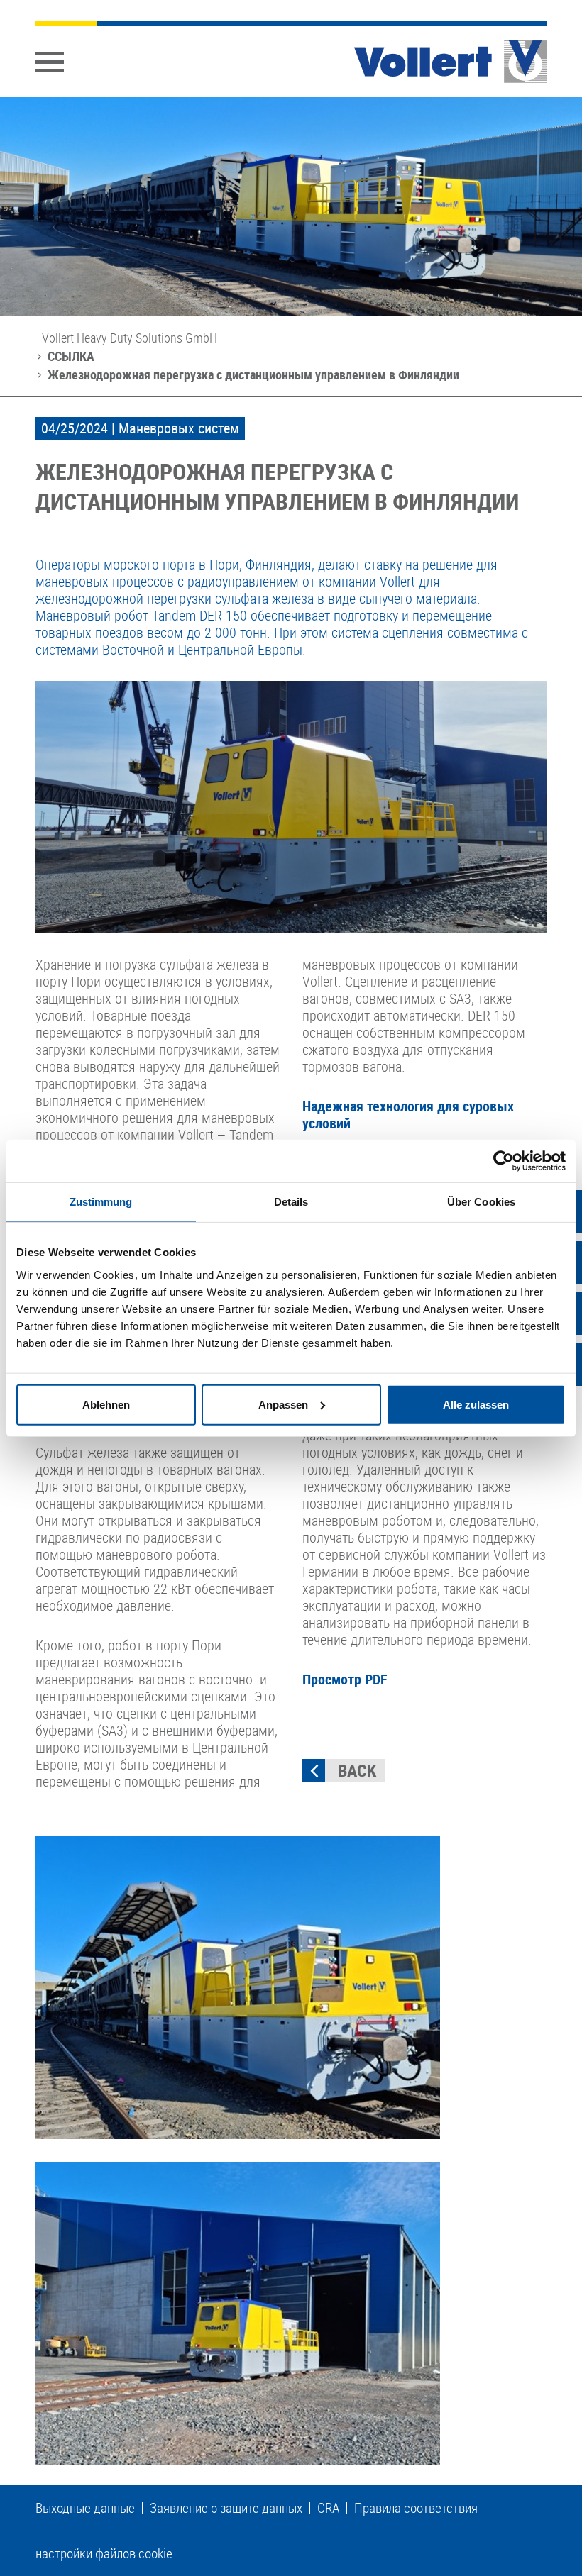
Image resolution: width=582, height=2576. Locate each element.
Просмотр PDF (345, 1679)
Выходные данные (85, 2508)
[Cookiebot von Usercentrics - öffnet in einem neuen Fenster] (504, 1161)
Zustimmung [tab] (101, 1202)
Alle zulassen (476, 1404)
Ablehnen (106, 1404)
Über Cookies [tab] (481, 1202)
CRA (328, 2508)
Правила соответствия (416, 2508)
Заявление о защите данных (226, 2508)
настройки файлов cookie (104, 2553)
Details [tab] (291, 1202)
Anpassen (283, 1404)
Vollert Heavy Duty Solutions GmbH (130, 338)
